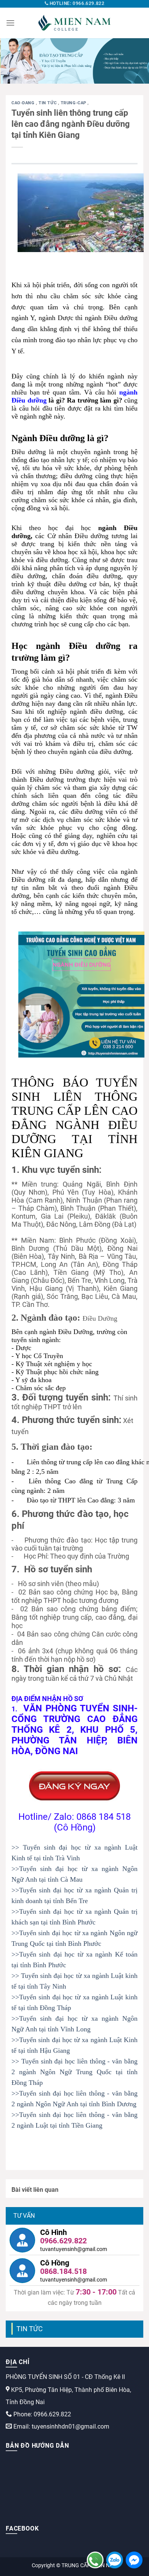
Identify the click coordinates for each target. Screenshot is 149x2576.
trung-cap (74, 103)
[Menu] (10, 23)
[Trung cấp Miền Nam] (74, 23)
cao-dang (24, 103)
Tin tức (48, 103)
